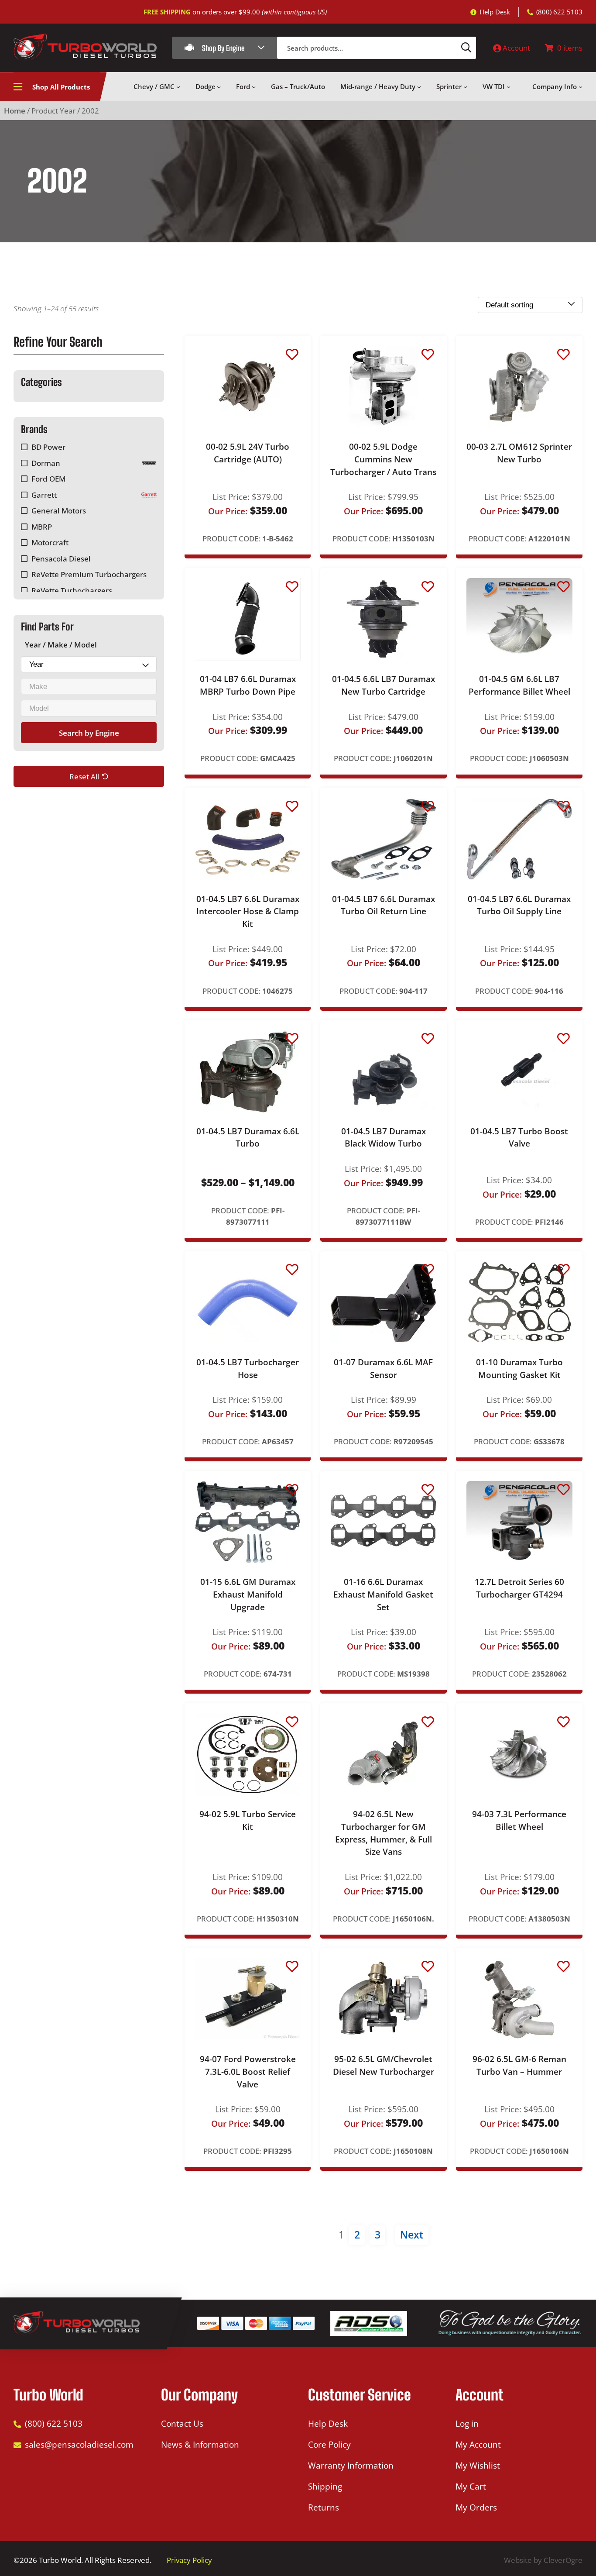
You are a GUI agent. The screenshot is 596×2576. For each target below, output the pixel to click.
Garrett (44, 495)
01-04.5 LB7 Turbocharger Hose (248, 1369)
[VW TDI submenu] (509, 87)
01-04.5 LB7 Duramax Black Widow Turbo (384, 1138)
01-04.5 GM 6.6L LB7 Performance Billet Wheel (519, 685)
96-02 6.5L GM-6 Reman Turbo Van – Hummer (519, 2065)
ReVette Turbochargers (72, 590)
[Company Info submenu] (581, 87)
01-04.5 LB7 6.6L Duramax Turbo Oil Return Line (384, 905)
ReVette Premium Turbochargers (89, 574)
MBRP (42, 527)
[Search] (466, 48)
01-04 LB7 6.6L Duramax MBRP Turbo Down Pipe (248, 685)
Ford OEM (48, 479)
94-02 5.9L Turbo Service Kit (248, 1820)
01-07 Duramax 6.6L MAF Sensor (383, 1369)
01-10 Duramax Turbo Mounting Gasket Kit (519, 1369)
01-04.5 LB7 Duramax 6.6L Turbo (248, 1138)
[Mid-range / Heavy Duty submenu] (419, 87)
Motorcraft (50, 542)
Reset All (84, 776)
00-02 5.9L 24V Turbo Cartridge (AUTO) (248, 453)
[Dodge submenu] (219, 87)
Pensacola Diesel (61, 559)
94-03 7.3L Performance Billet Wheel (519, 1820)
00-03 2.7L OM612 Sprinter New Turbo (519, 453)
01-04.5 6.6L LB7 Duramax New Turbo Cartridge (384, 685)
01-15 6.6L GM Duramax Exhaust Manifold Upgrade (248, 1594)
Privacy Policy (189, 2560)
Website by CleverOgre (543, 2560)
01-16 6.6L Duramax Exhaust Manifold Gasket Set (383, 1594)
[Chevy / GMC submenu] (178, 87)
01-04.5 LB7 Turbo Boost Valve (519, 1138)
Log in (467, 2424)
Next (412, 2235)
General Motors (59, 511)
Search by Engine (89, 732)
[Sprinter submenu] (465, 87)
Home (15, 111)
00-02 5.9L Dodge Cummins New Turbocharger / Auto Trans (383, 459)
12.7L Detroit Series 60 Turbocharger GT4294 (519, 1588)
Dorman (46, 463)
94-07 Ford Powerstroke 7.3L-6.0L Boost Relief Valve (248, 2071)
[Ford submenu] (254, 87)
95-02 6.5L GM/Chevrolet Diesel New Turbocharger (384, 2065)
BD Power (48, 447)
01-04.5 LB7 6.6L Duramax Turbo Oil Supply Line (519, 905)
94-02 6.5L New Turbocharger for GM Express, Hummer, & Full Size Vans (384, 1833)
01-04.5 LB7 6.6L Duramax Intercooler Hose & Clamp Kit (248, 911)
